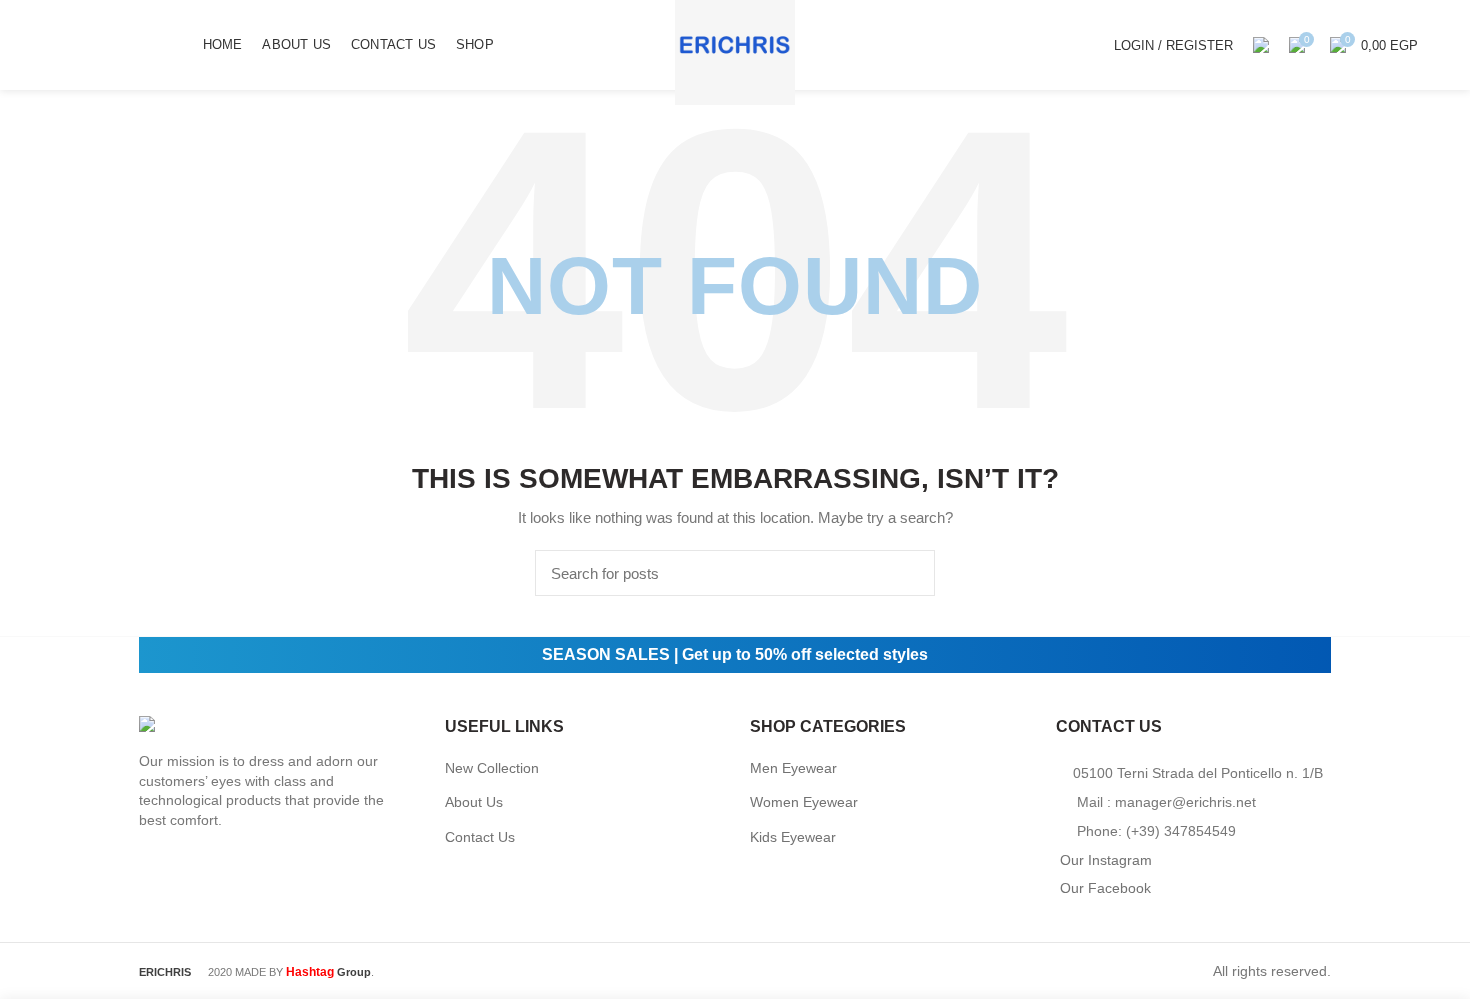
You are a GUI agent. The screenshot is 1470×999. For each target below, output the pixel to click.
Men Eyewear (793, 768)
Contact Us (480, 837)
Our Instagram (1106, 860)
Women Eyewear (804, 802)
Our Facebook (1105, 888)
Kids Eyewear (793, 837)
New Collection (492, 768)
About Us (474, 802)
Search (908, 573)
